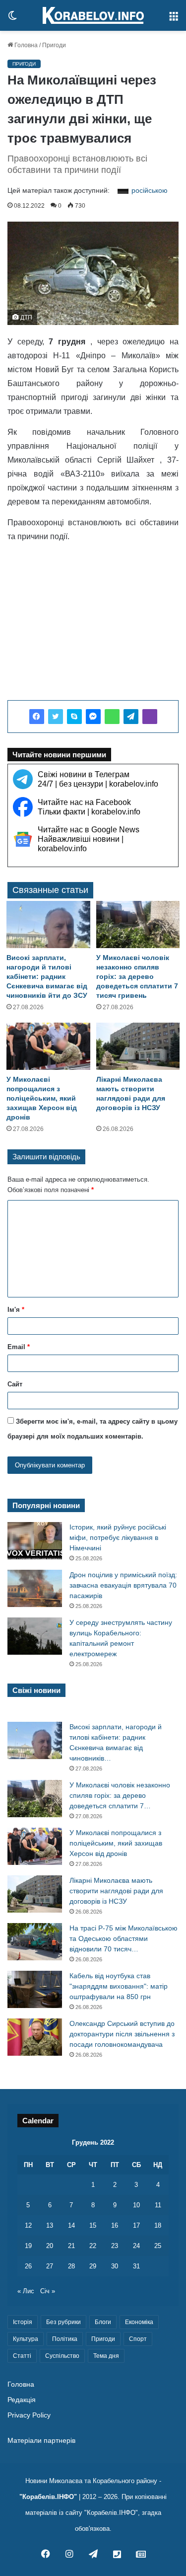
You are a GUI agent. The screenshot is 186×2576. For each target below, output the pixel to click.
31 (136, 2266)
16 (115, 2225)
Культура (26, 2339)
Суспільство (62, 2356)
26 (28, 2266)
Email (19, 1347)
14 (71, 2225)
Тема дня (106, 2356)
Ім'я (16, 1310)
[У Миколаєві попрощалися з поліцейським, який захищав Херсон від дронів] (48, 1046)
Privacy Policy (29, 2415)
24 (136, 2246)
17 (136, 2225)
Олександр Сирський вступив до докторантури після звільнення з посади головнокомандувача (122, 2034)
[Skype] (74, 717)
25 (158, 2246)
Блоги (103, 2322)
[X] (56, 717)
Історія (23, 2322)
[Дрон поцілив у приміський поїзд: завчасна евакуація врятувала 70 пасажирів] (35, 1588)
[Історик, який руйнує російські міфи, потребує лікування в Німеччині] (35, 1541)
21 (71, 2246)
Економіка (139, 2322)
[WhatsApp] (112, 717)
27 (50, 2266)
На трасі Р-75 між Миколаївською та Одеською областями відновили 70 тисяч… (124, 1938)
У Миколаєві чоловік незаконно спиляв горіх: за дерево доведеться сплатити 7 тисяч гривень (137, 976)
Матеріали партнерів (41, 2441)
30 (115, 2266)
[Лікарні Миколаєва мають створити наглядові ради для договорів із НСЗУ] (138, 1046)
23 (115, 2246)
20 (50, 2246)
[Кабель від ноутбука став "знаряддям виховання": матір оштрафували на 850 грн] (35, 1989)
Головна (25, 45)
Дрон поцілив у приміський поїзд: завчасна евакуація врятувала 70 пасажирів (123, 1585)
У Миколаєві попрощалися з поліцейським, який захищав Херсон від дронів (42, 1098)
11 (158, 2205)
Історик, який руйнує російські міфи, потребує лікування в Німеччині (118, 1537)
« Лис (26, 2291)
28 (71, 2266)
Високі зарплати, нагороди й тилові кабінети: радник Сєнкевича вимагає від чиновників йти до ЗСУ (47, 976)
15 (93, 2225)
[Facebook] (37, 717)
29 (93, 2266)
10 (136, 2205)
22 (93, 2246)
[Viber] (150, 717)
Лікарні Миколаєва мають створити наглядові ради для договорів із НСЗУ (116, 1891)
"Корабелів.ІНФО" (48, 2497)
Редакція (22, 2400)
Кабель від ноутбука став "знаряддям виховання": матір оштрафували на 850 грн (119, 1986)
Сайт (15, 1384)
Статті (22, 2356)
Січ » (48, 2291)
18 (158, 2225)
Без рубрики (63, 2322)
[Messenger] (93, 717)
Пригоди (54, 45)
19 (28, 2246)
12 (28, 2225)
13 (50, 2225)
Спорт (138, 2339)
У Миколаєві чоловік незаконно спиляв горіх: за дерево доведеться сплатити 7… (120, 1795)
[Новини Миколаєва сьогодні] (93, 15)
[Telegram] (131, 717)
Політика (65, 2339)
